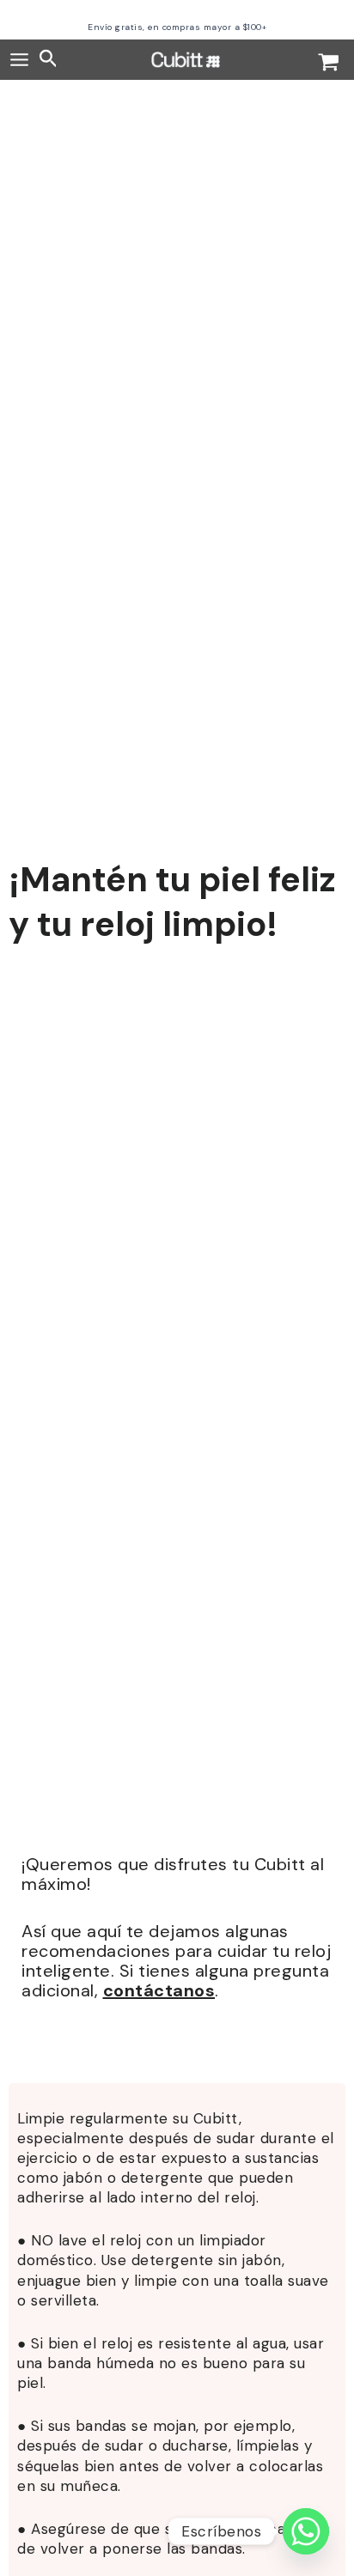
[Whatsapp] (306, 2531)
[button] (49, 60)
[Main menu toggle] (19, 60)
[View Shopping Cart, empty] (329, 64)
